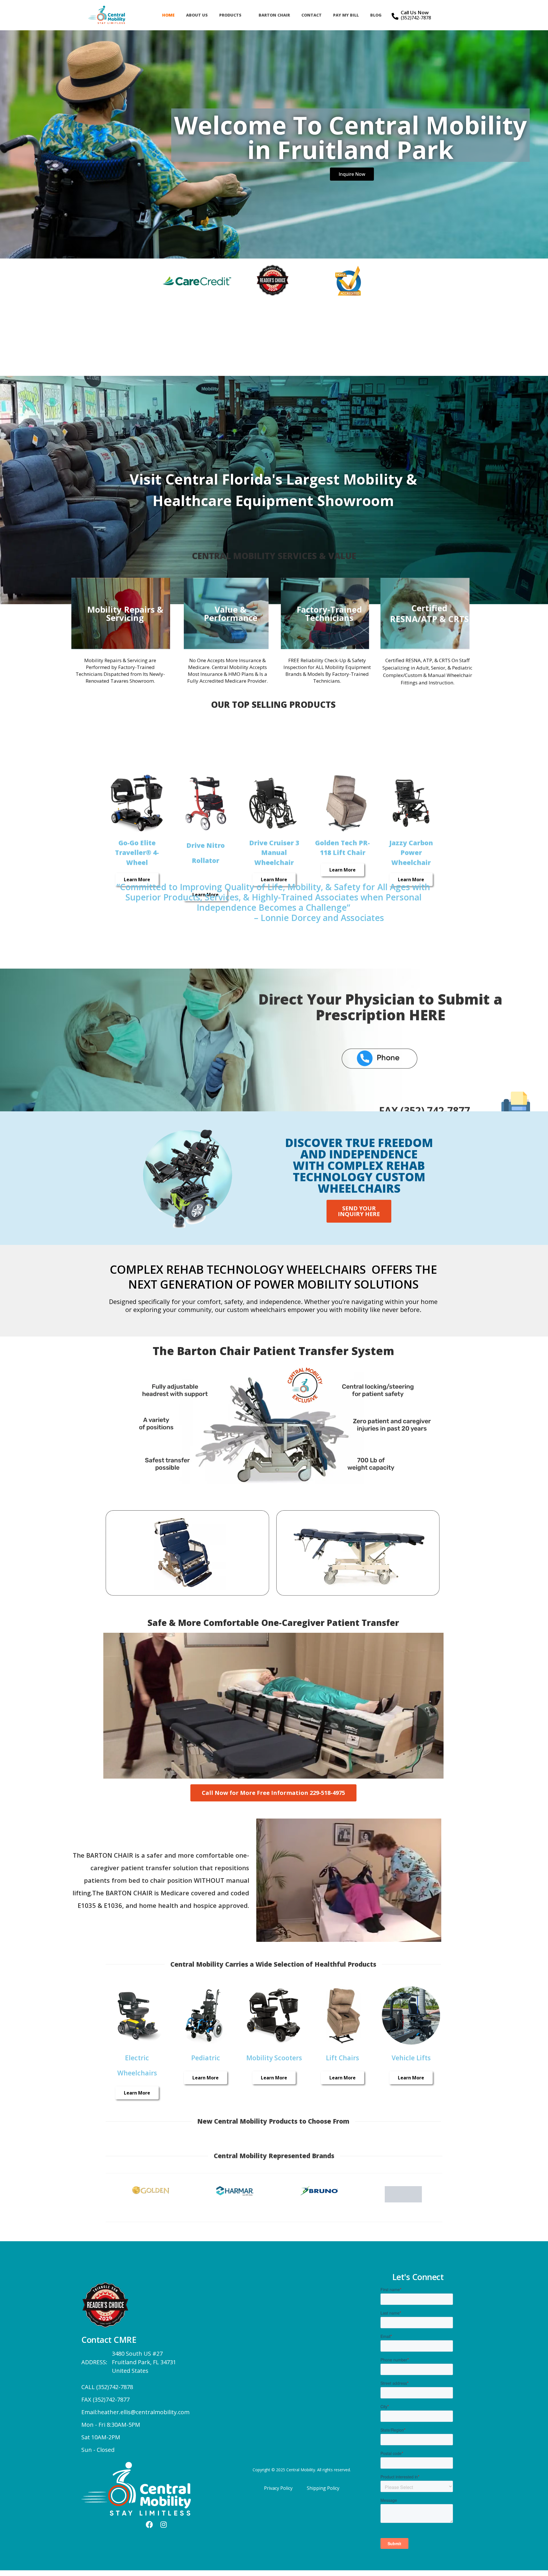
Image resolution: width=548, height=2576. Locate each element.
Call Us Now (415, 12)
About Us (197, 15)
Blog (376, 15)
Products (230, 15)
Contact (312, 15)
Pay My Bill (346, 15)
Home (168, 15)
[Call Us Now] (395, 16)
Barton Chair (274, 15)
